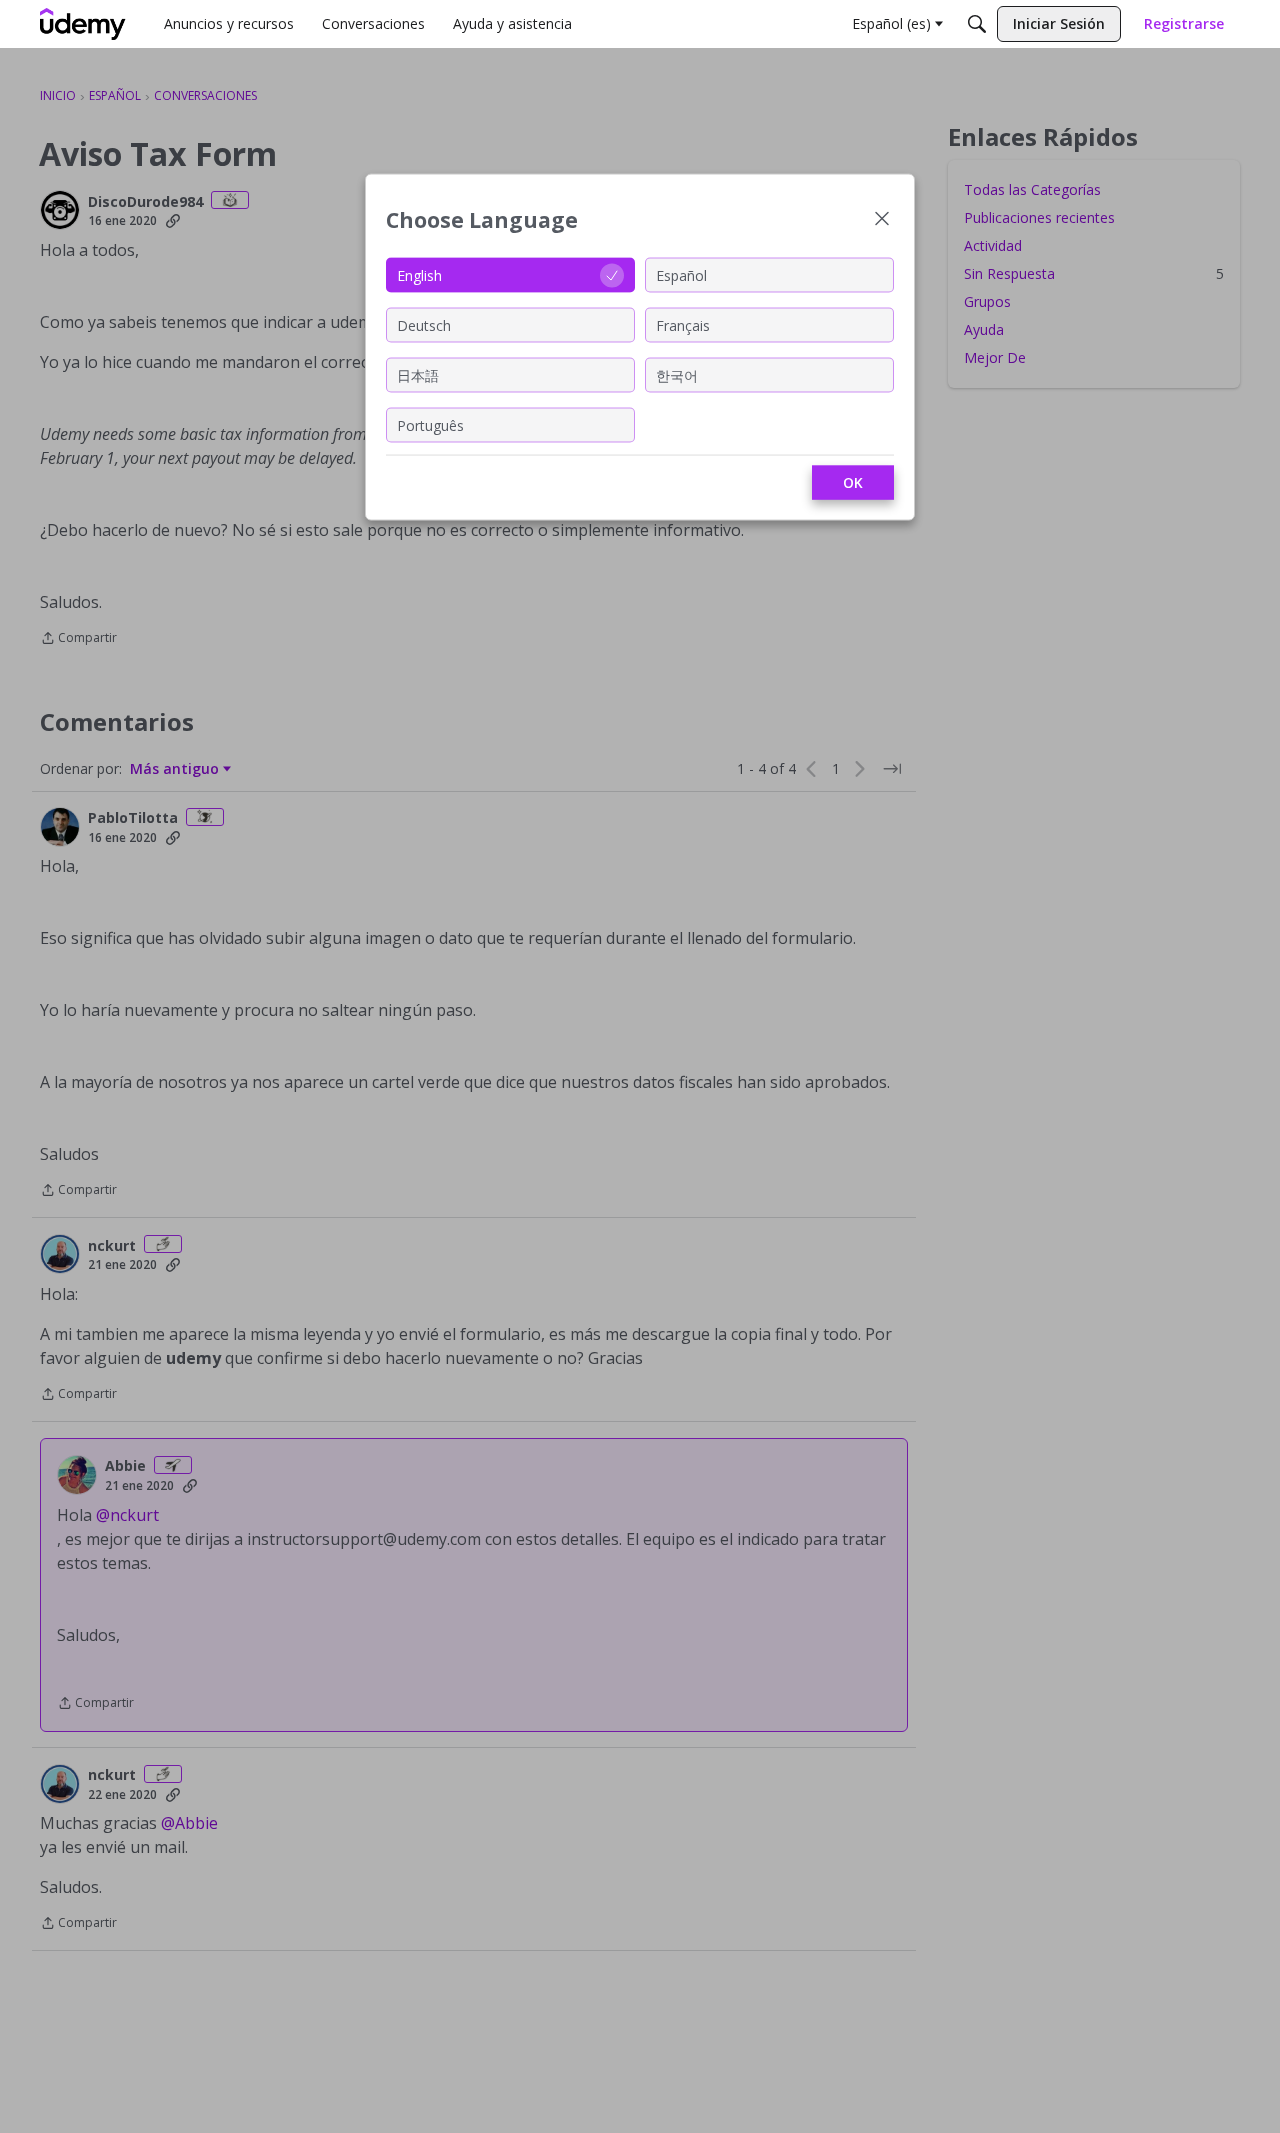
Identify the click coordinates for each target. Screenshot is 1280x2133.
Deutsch (424, 324)
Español (681, 274)
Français (683, 324)
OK (853, 482)
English (419, 274)
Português (430, 424)
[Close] (882, 220)
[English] (83, 24)
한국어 (677, 374)
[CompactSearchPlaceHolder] (977, 24)
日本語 (418, 374)
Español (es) (891, 23)
